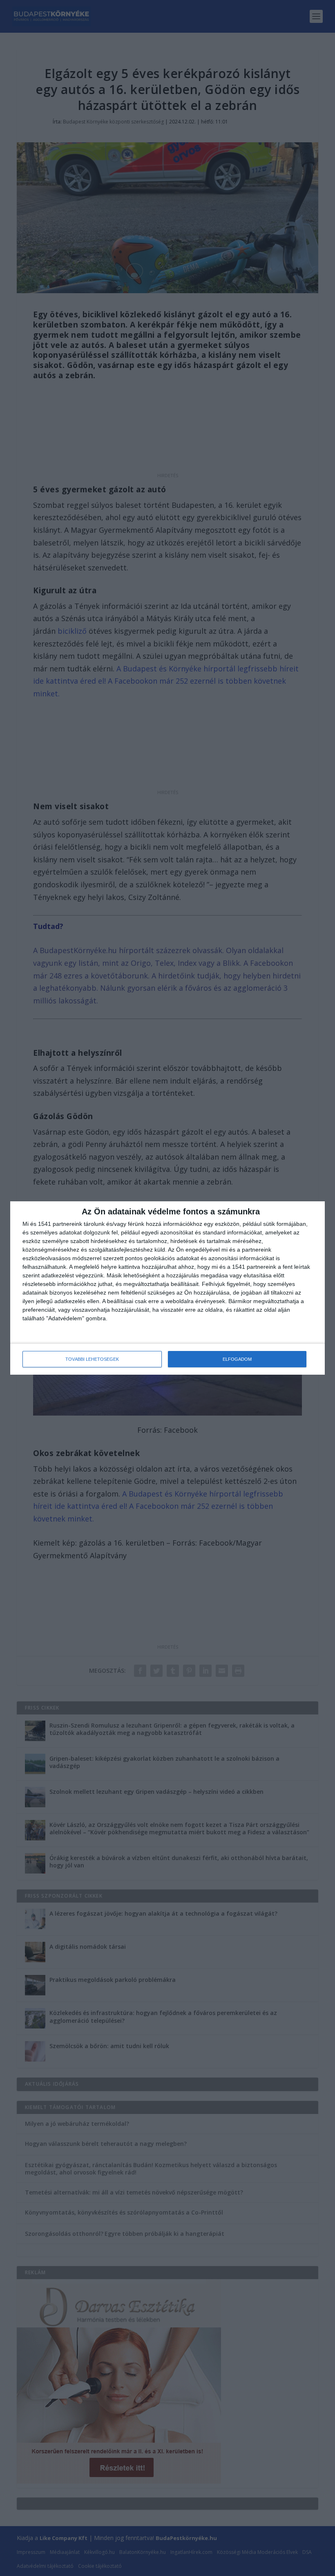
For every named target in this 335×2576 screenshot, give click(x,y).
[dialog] (167, 1288)
